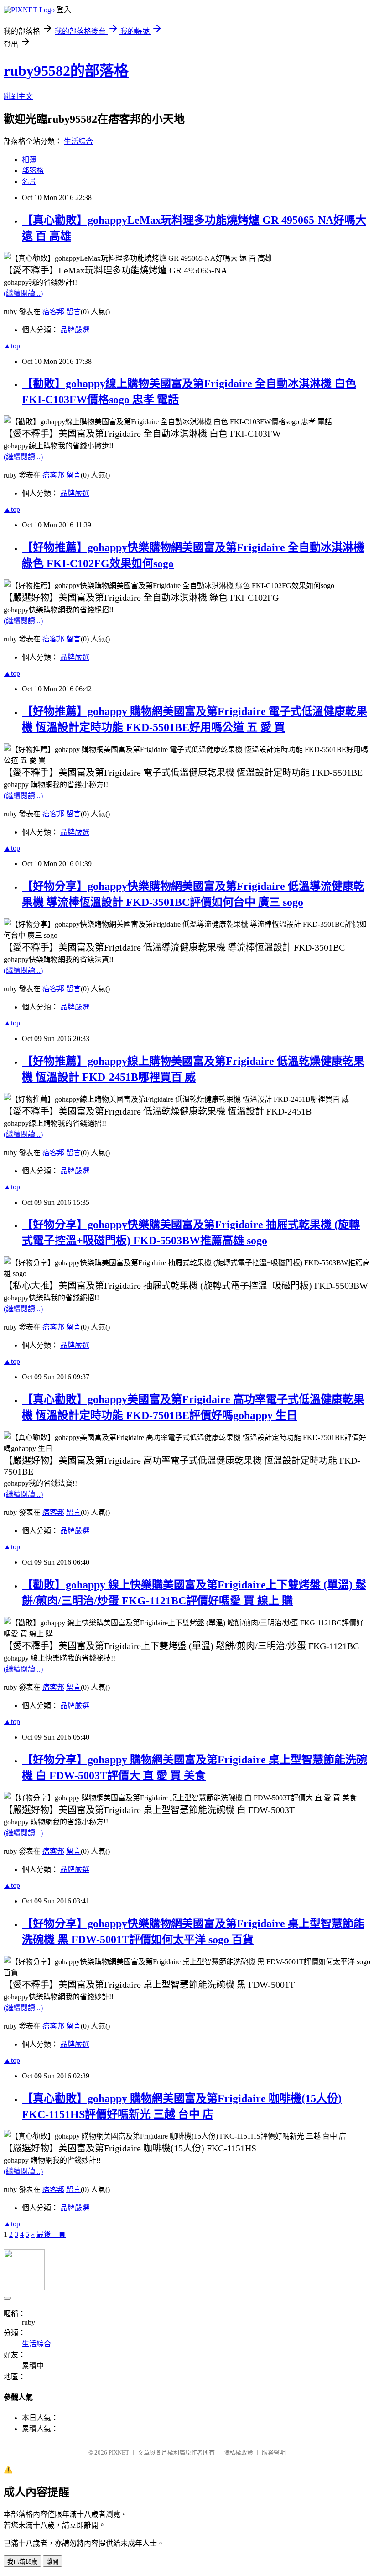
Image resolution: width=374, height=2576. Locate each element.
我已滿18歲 (22, 2562)
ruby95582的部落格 (66, 71)
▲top (12, 346)
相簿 (29, 160)
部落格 (33, 171)
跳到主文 (18, 96)
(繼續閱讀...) (23, 293)
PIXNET (119, 2452)
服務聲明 (274, 2452)
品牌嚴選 (75, 330)
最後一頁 (51, 2234)
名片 (29, 181)
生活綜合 (78, 141)
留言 (73, 312)
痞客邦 (53, 312)
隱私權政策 (238, 2452)
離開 (52, 2562)
